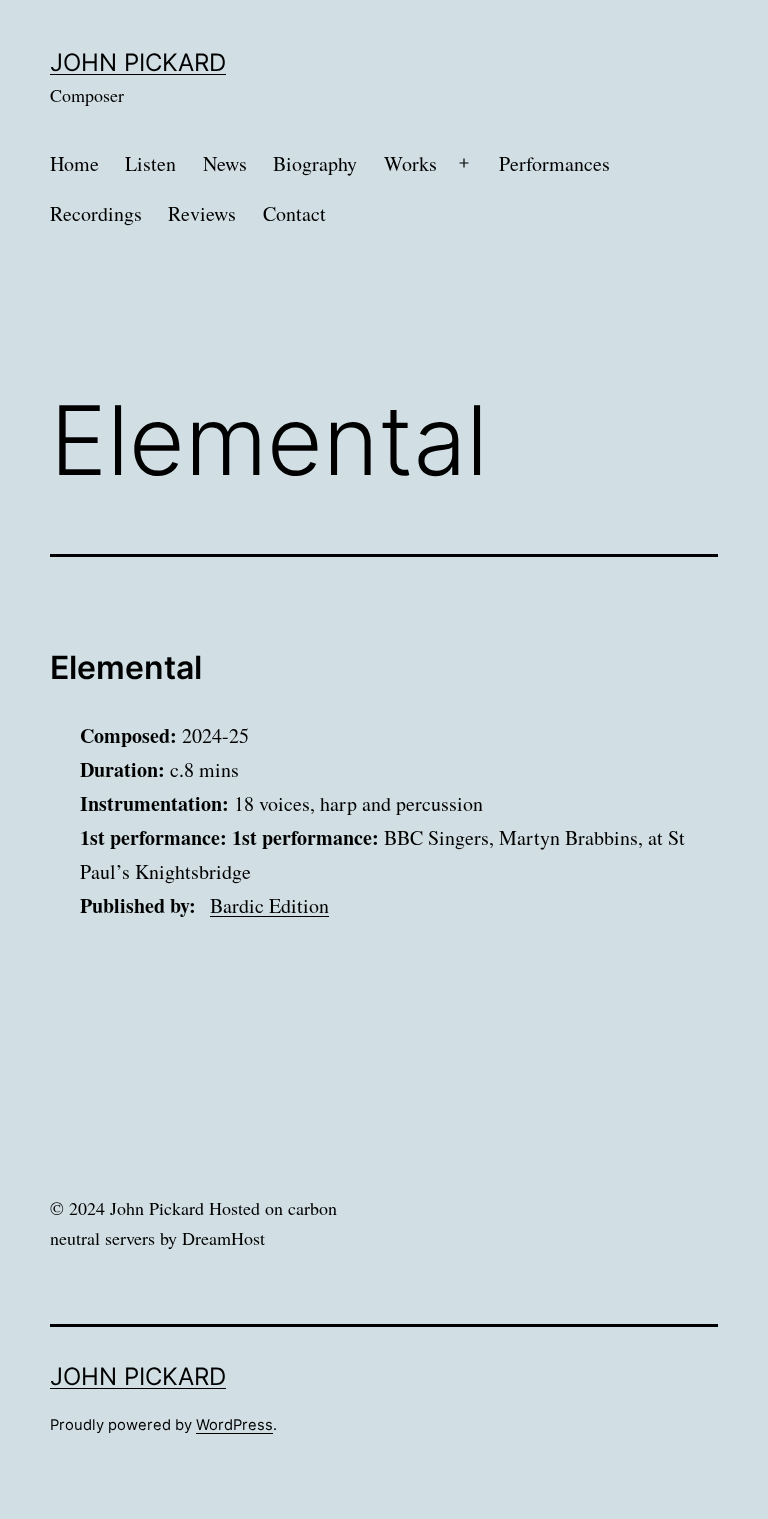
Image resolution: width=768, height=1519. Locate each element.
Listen (150, 163)
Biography (315, 163)
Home (74, 163)
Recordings (96, 213)
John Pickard (138, 62)
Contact (294, 213)
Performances (554, 163)
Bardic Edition (269, 905)
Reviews (202, 213)
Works (410, 163)
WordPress (234, 1425)
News (225, 163)
